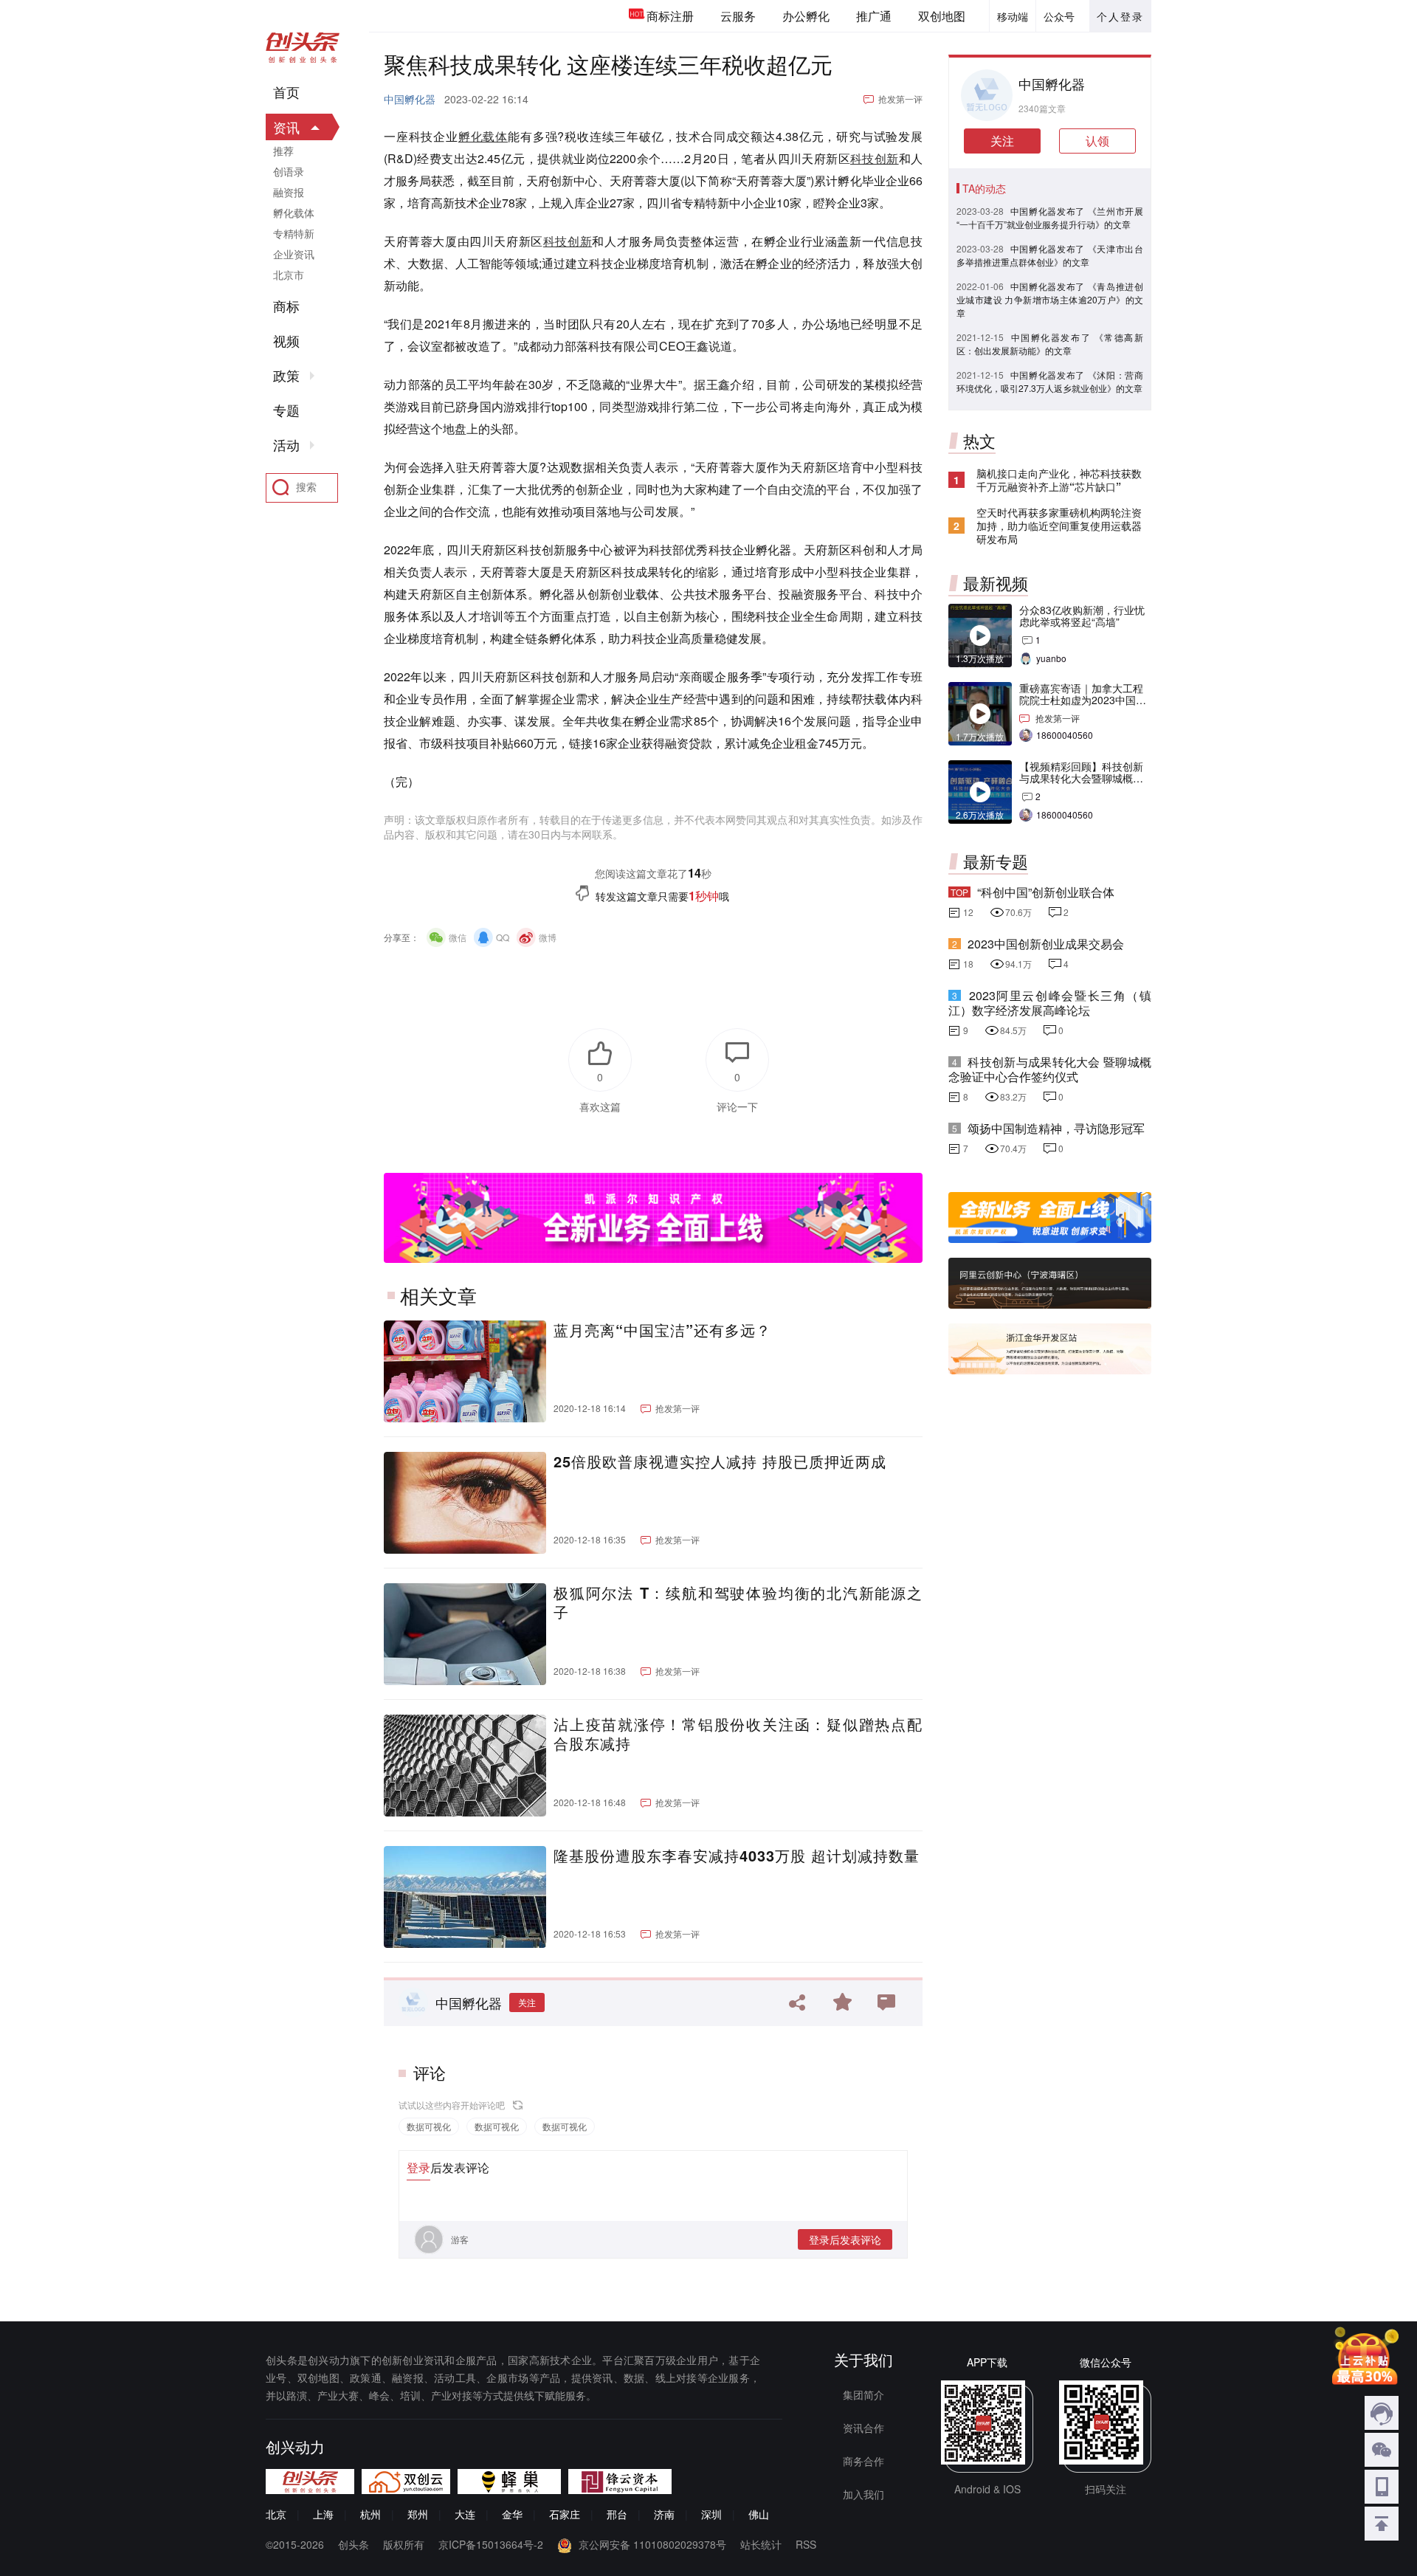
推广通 (874, 16)
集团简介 (863, 2394)
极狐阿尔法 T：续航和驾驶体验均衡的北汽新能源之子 (738, 1602)
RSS (806, 2544)
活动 (286, 445)
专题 (286, 410)
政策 (286, 376)
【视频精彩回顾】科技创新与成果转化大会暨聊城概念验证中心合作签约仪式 (1081, 778)
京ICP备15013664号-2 (491, 2544)
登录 (418, 2167)
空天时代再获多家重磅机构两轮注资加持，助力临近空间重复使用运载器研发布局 (1059, 526)
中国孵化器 (410, 99)
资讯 (286, 127)
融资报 (289, 192)
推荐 (283, 151)
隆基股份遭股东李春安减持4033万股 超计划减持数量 (737, 1856)
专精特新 (294, 233)
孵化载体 (483, 136)
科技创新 (875, 158)
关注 (527, 2002)
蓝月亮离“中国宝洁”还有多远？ (662, 1330)
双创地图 (942, 16)
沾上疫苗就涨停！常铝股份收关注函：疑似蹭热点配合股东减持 (738, 1734)
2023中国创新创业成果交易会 (1046, 944)
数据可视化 (429, 2126)
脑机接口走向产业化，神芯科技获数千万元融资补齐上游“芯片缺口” (1059, 480)
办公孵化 (806, 16)
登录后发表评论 (845, 2239)
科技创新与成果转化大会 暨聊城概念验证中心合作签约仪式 (1050, 1069)
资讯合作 (863, 2428)
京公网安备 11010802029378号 (652, 2544)
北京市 (289, 275)
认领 (1097, 141)
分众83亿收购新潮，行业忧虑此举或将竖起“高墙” (1082, 616)
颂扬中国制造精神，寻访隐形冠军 (1056, 1128)
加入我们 (863, 2494)
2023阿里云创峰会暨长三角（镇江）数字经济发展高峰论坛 (1050, 1003)
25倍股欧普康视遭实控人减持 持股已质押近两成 (720, 1461)
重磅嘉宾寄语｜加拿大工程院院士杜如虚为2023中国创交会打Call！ (1083, 700)
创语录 (289, 171)
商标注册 (670, 16)
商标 (286, 306)
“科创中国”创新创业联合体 (1046, 892)
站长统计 (761, 2544)
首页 (286, 92)
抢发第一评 (900, 99)
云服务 (738, 16)
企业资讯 (294, 254)
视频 (286, 341)
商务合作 (863, 2461)
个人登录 (1120, 16)
